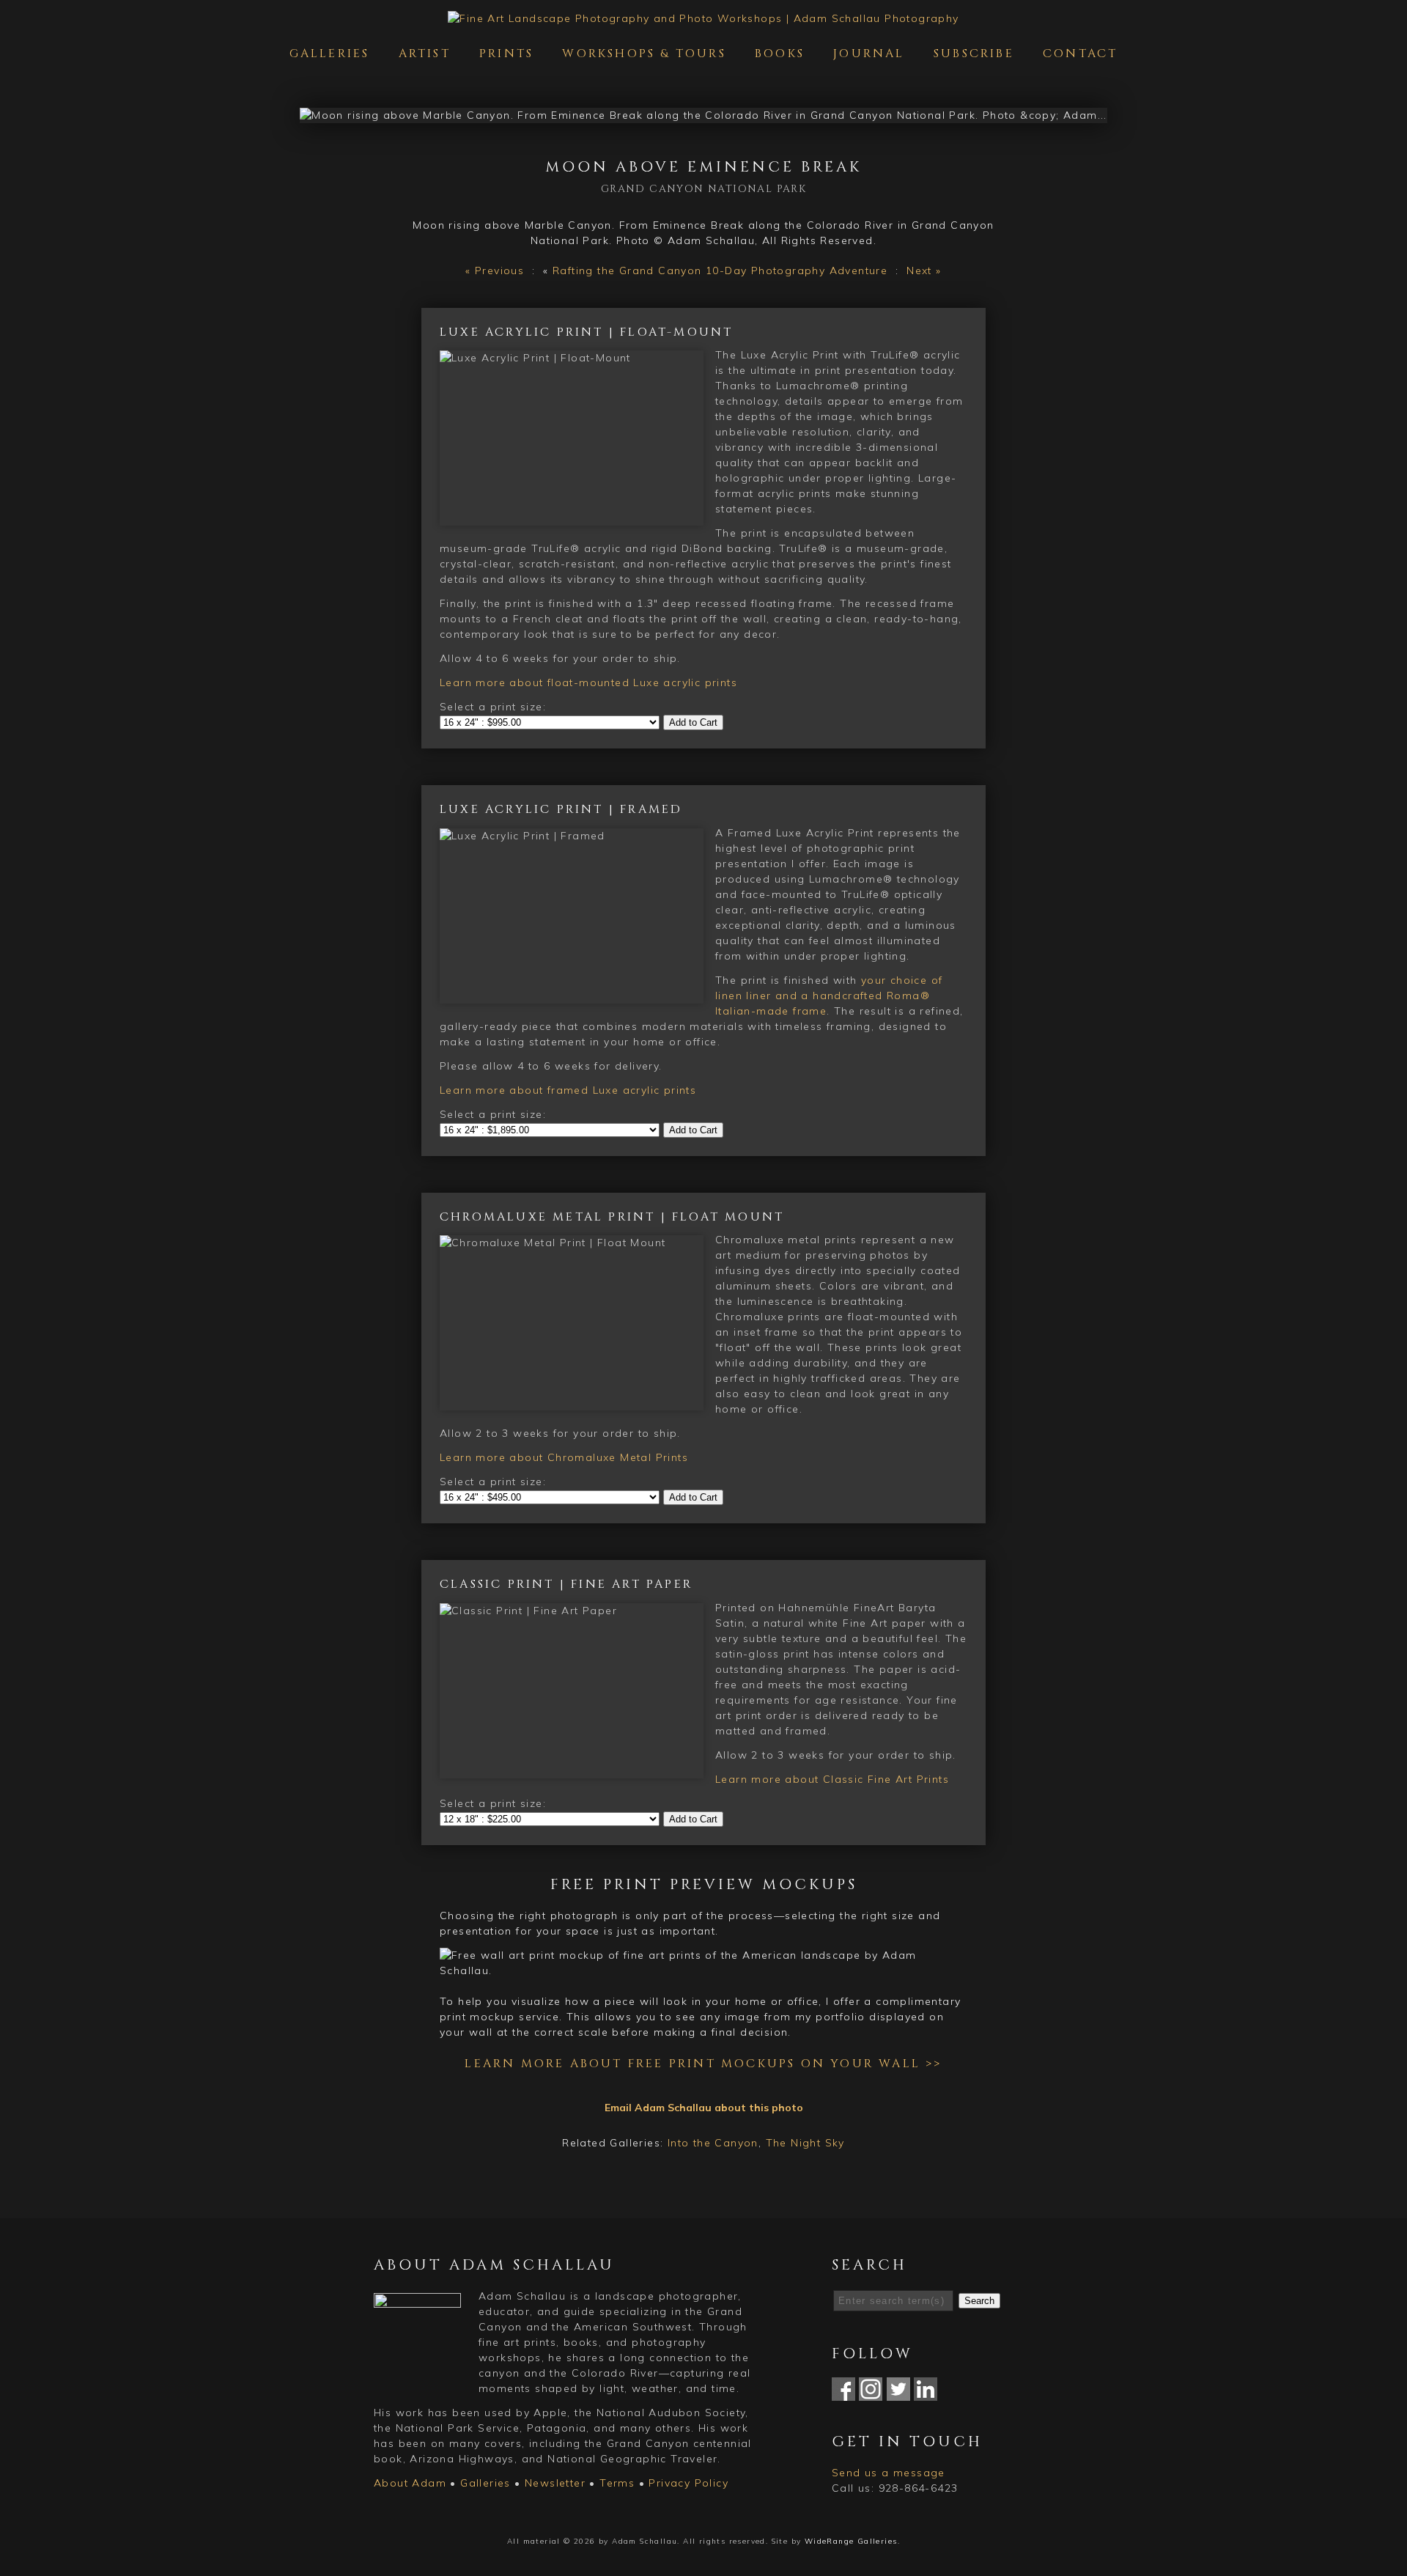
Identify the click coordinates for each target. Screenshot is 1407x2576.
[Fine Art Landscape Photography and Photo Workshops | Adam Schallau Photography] (703, 18)
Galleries (330, 54)
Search (979, 2301)
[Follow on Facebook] (843, 2393)
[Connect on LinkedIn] (926, 2393)
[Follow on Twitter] (898, 2393)
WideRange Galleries (851, 2541)
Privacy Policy (688, 2483)
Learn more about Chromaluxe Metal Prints (564, 1457)
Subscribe (974, 54)
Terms (617, 2483)
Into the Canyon (713, 2143)
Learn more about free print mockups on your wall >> (703, 2064)
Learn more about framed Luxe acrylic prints (568, 1090)
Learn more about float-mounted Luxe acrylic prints (588, 682)
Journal (869, 54)
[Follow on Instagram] (871, 2393)
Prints (506, 54)
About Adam (410, 2483)
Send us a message (889, 2473)
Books (780, 54)
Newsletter (555, 2483)
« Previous (495, 271)
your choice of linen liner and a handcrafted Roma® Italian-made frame (829, 996)
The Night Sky (805, 2143)
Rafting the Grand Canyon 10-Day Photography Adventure (720, 271)
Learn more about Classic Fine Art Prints (832, 1779)
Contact (1080, 54)
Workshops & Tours (644, 54)
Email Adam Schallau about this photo (704, 2108)
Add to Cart (693, 722)
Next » (924, 271)
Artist (425, 54)
